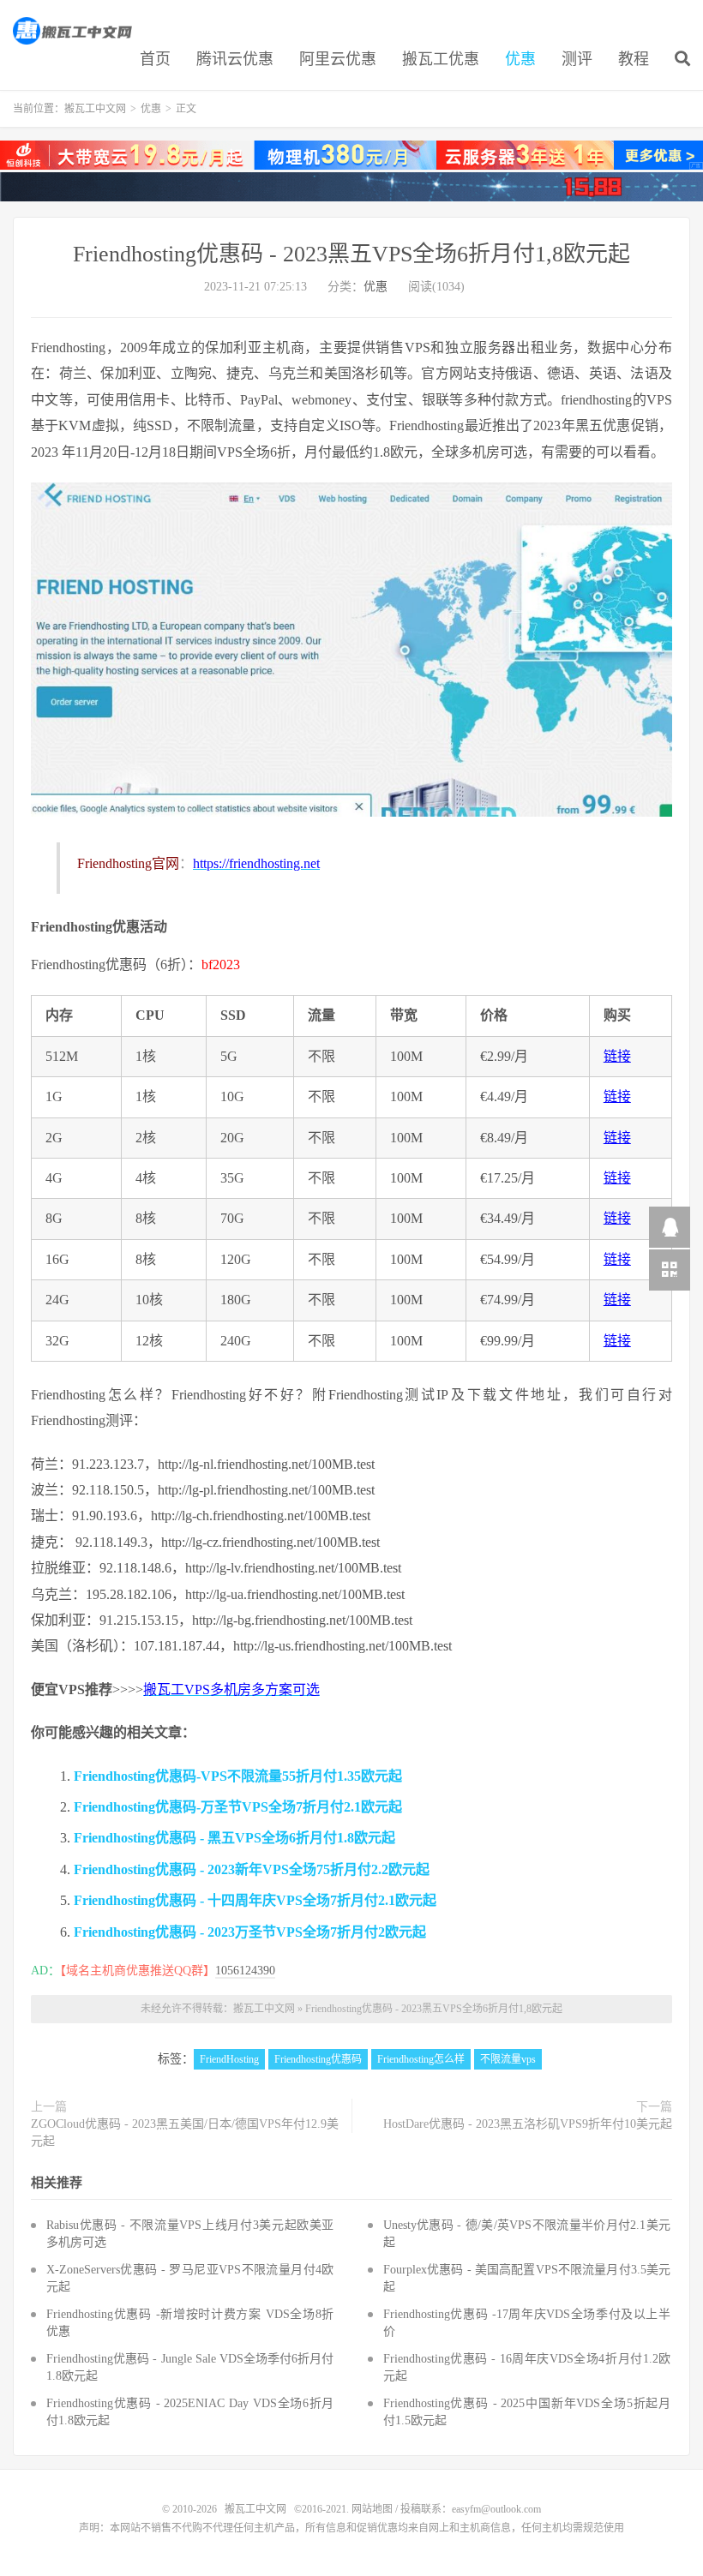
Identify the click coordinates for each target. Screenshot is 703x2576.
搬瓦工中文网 (74, 31)
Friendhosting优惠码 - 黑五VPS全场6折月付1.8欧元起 (234, 1838)
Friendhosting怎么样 (421, 2059)
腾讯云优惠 (235, 59)
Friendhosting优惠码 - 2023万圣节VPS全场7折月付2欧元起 (250, 1932)
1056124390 (245, 1971)
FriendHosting (229, 2059)
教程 (634, 59)
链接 (617, 1056)
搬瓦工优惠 (441, 59)
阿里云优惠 (338, 59)
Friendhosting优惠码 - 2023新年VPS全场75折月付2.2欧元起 (252, 1869)
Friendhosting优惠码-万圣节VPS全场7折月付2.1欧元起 (238, 1807)
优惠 (520, 59)
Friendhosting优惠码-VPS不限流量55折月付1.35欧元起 (238, 1776)
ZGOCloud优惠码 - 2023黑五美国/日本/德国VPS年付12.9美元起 (185, 2133)
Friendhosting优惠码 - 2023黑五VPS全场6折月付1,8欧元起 (351, 254)
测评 (577, 59)
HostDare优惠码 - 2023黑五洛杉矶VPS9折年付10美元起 (528, 2124)
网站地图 (372, 2509)
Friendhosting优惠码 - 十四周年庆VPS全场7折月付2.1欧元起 (255, 1900)
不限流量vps (508, 2059)
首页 (155, 59)
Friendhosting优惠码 (318, 2059)
